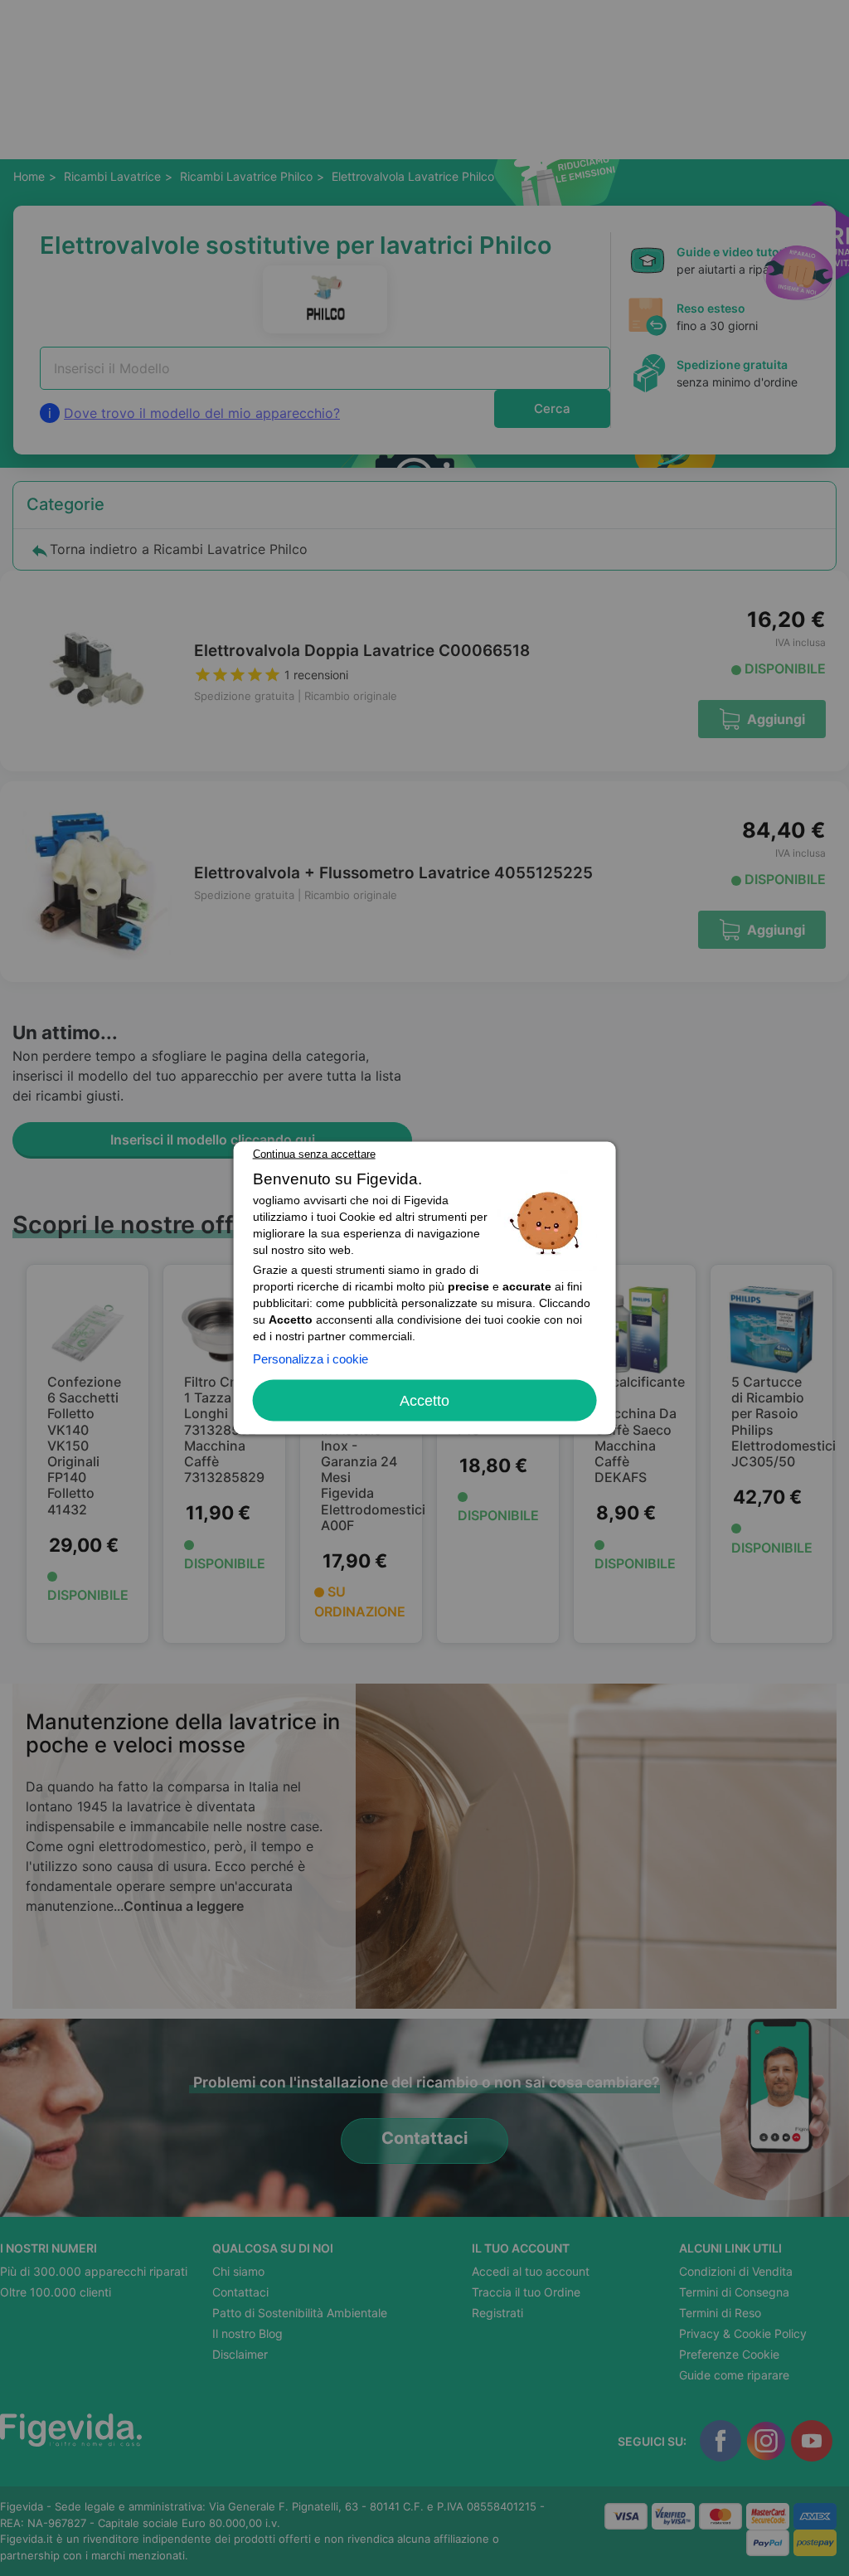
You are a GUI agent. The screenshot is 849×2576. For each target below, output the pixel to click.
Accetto (424, 1401)
